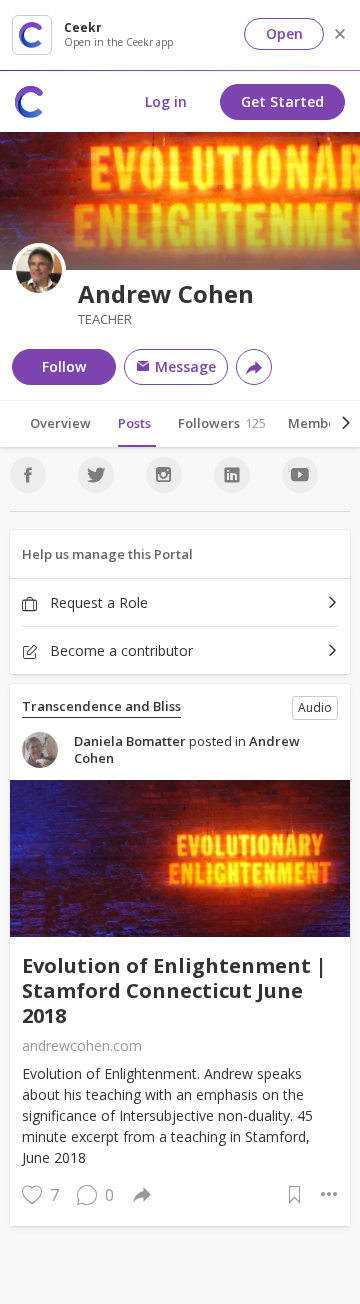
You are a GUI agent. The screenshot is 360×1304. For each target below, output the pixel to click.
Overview (60, 423)
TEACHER (105, 319)
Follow (64, 366)
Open (284, 33)
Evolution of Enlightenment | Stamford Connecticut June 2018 (174, 990)
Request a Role (97, 602)
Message (183, 366)
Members (324, 423)
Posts (134, 423)
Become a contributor (119, 650)
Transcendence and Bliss (101, 706)
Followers (222, 423)
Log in (166, 101)
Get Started (282, 101)
